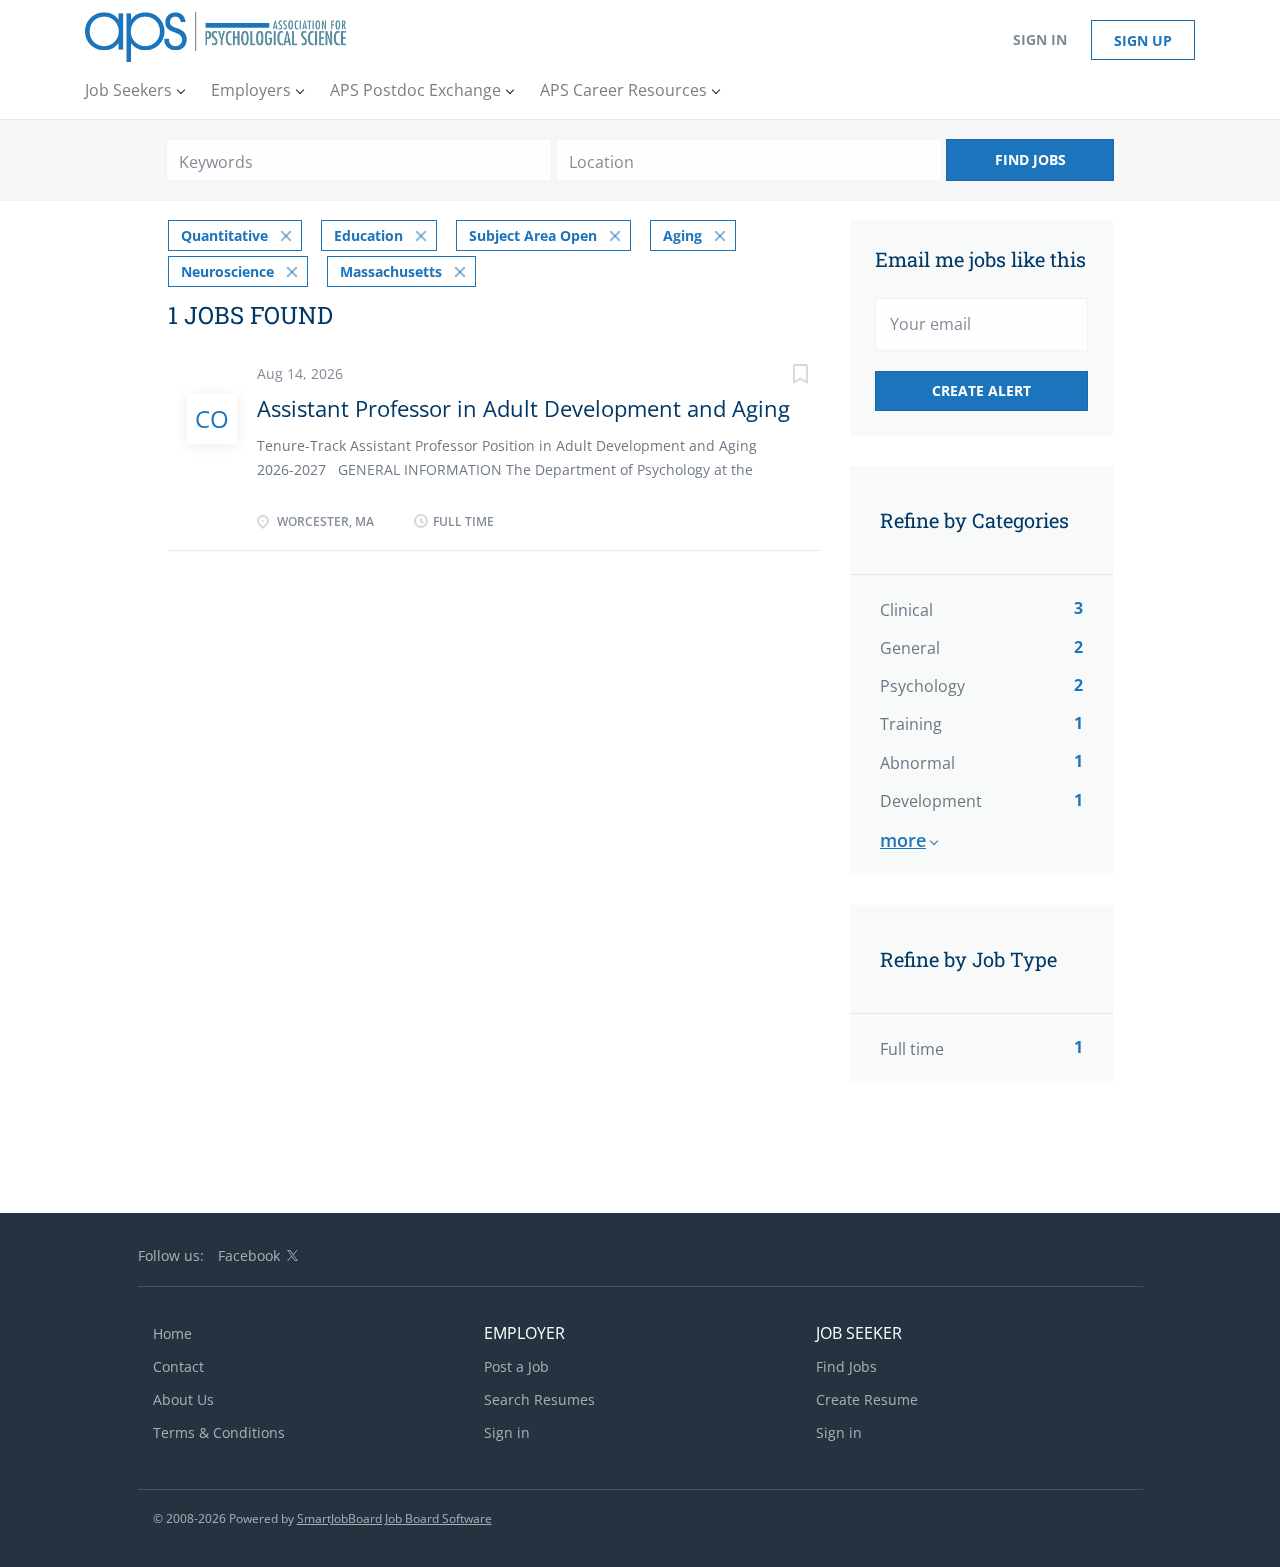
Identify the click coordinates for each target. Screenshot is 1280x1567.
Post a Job (516, 1366)
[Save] (780, 376)
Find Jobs (1030, 159)
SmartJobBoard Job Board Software (394, 1518)
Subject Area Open (533, 235)
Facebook (249, 1255)
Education (368, 235)
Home (172, 1333)
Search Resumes (539, 1399)
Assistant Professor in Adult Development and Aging (523, 408)
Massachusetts (391, 271)
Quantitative (224, 235)
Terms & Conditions (219, 1432)
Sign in (1040, 39)
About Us (183, 1399)
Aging (682, 235)
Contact (178, 1366)
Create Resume (867, 1399)
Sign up (1143, 40)
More (903, 840)
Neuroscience (227, 271)
